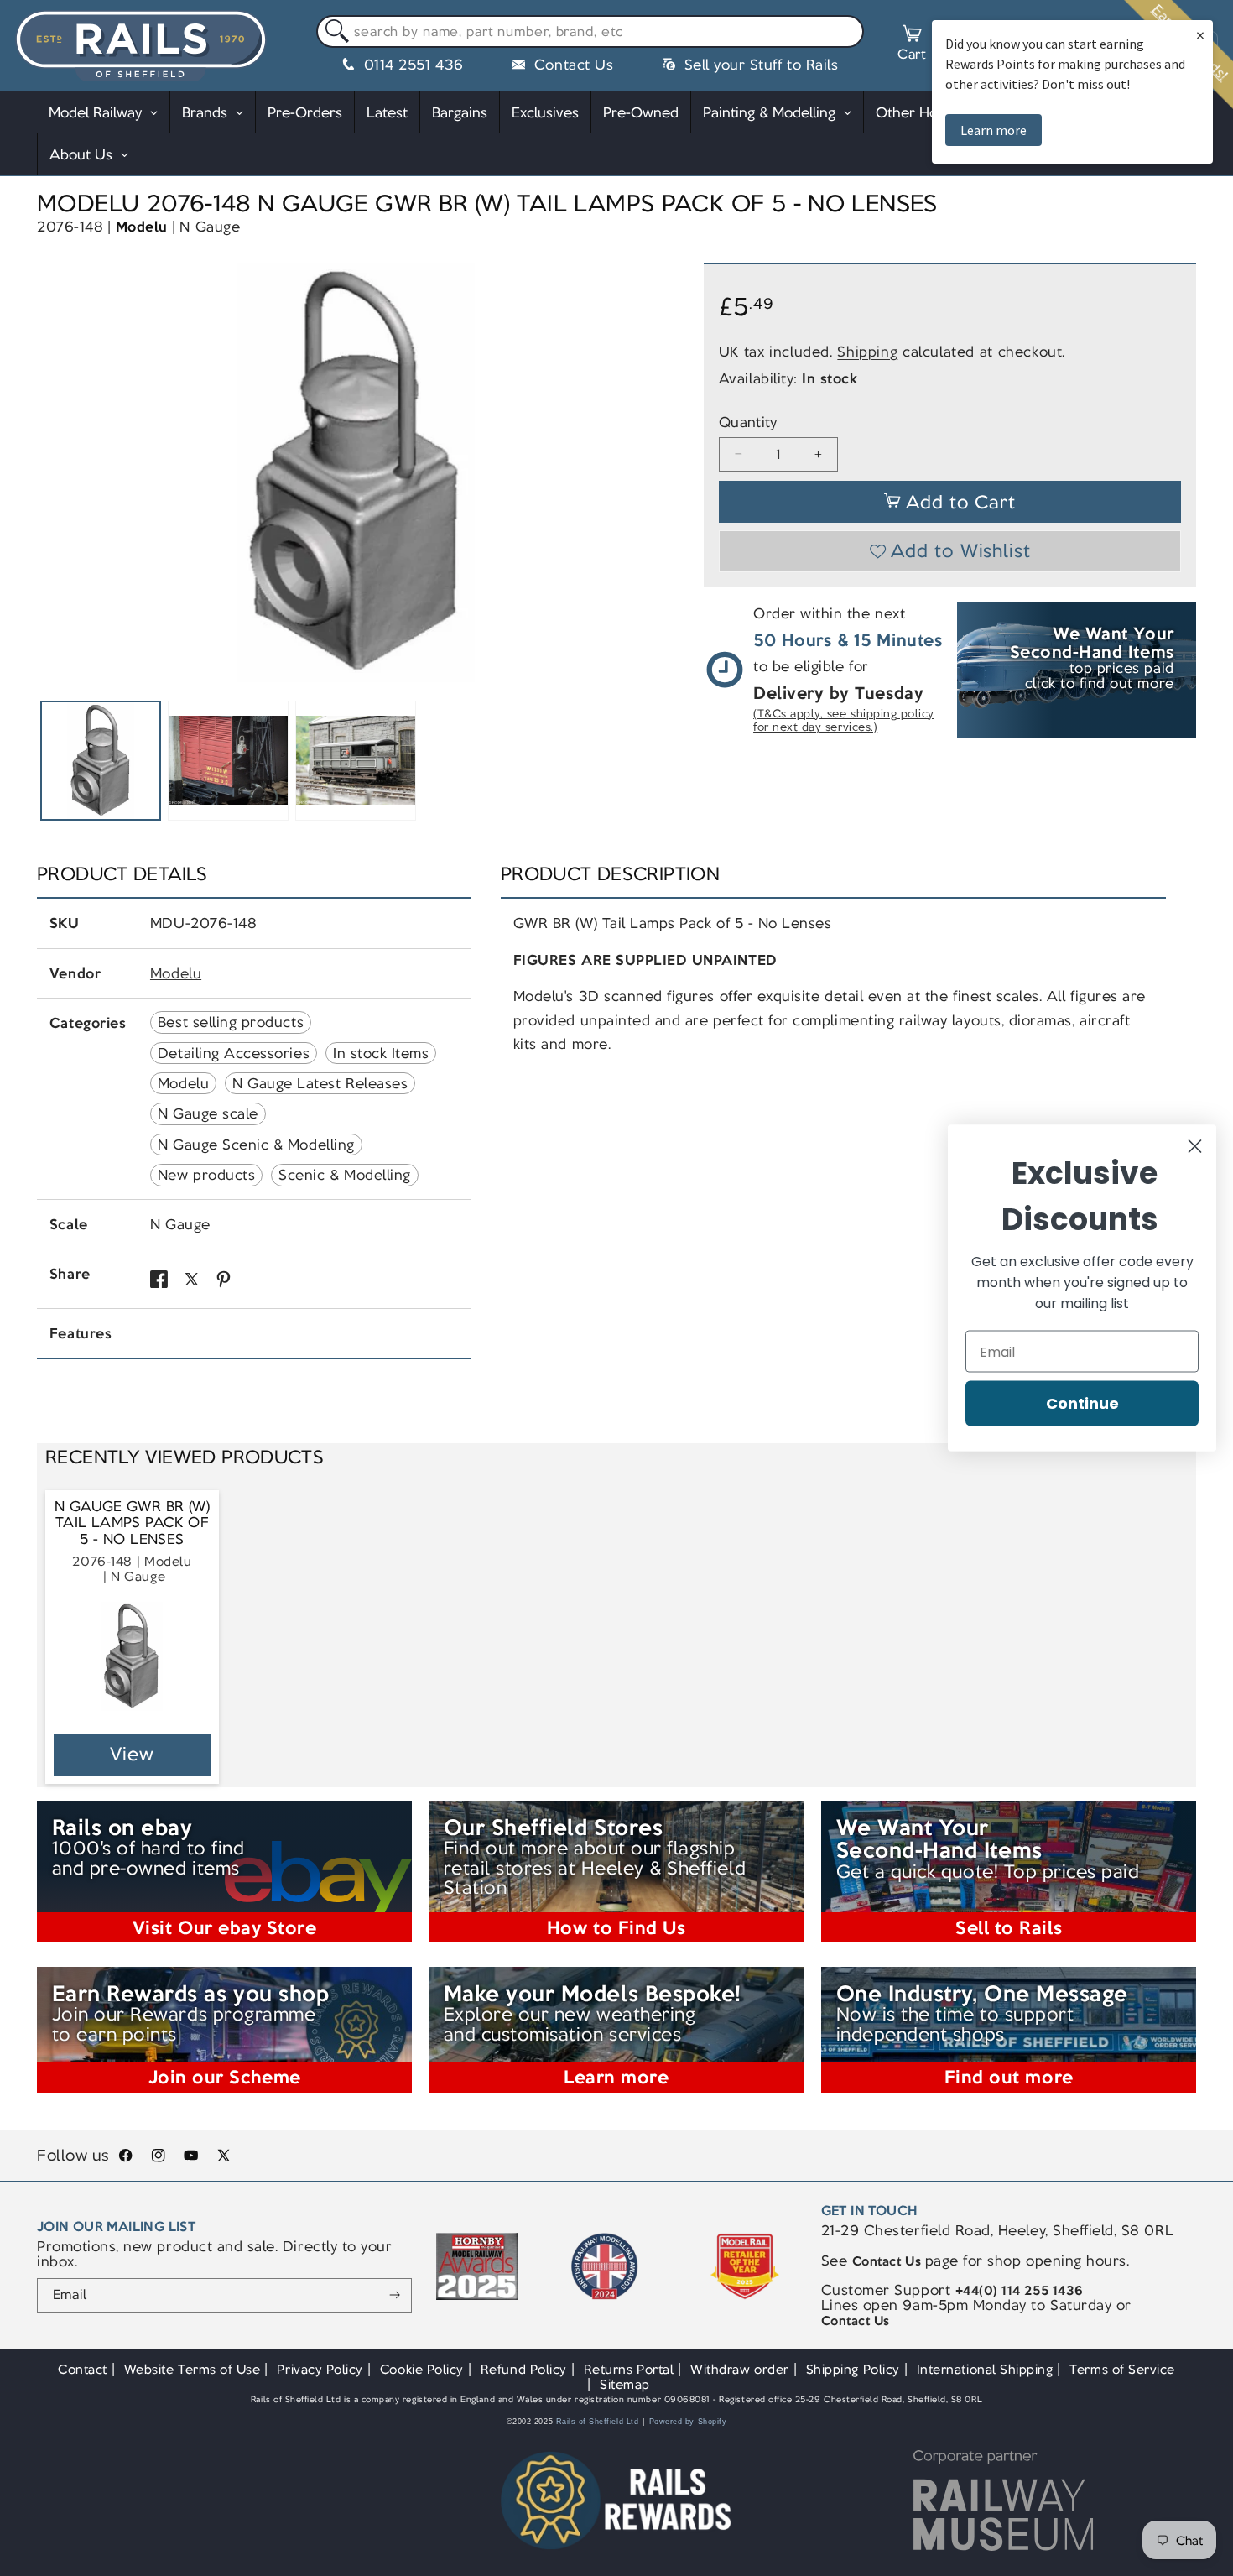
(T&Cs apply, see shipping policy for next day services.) (844, 720)
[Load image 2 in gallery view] (228, 761)
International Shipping (985, 2369)
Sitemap (625, 2384)
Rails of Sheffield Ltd (598, 2422)
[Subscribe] (395, 2296)
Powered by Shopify (688, 2422)
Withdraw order (739, 2369)
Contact (83, 2369)
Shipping (867, 352)
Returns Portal (629, 2369)
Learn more (994, 130)
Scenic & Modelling (345, 1175)
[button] (912, 45)
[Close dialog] (1195, 1147)
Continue (1082, 1403)
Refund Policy (524, 2369)
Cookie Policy (422, 2369)
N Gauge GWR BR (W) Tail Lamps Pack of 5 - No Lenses (132, 1523)
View (132, 1754)
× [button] (1200, 35)
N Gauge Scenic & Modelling (256, 1145)
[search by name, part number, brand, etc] (333, 32)
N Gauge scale (208, 1113)
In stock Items (381, 1053)
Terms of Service (1122, 2369)
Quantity (748, 422)
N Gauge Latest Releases (320, 1083)
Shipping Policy (853, 2369)
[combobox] (590, 32)
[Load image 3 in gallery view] (355, 761)
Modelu (142, 227)
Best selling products (231, 1022)
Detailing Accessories (234, 1053)
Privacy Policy (320, 2369)
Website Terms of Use (192, 2369)
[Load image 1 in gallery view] (100, 761)
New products (206, 1175)
